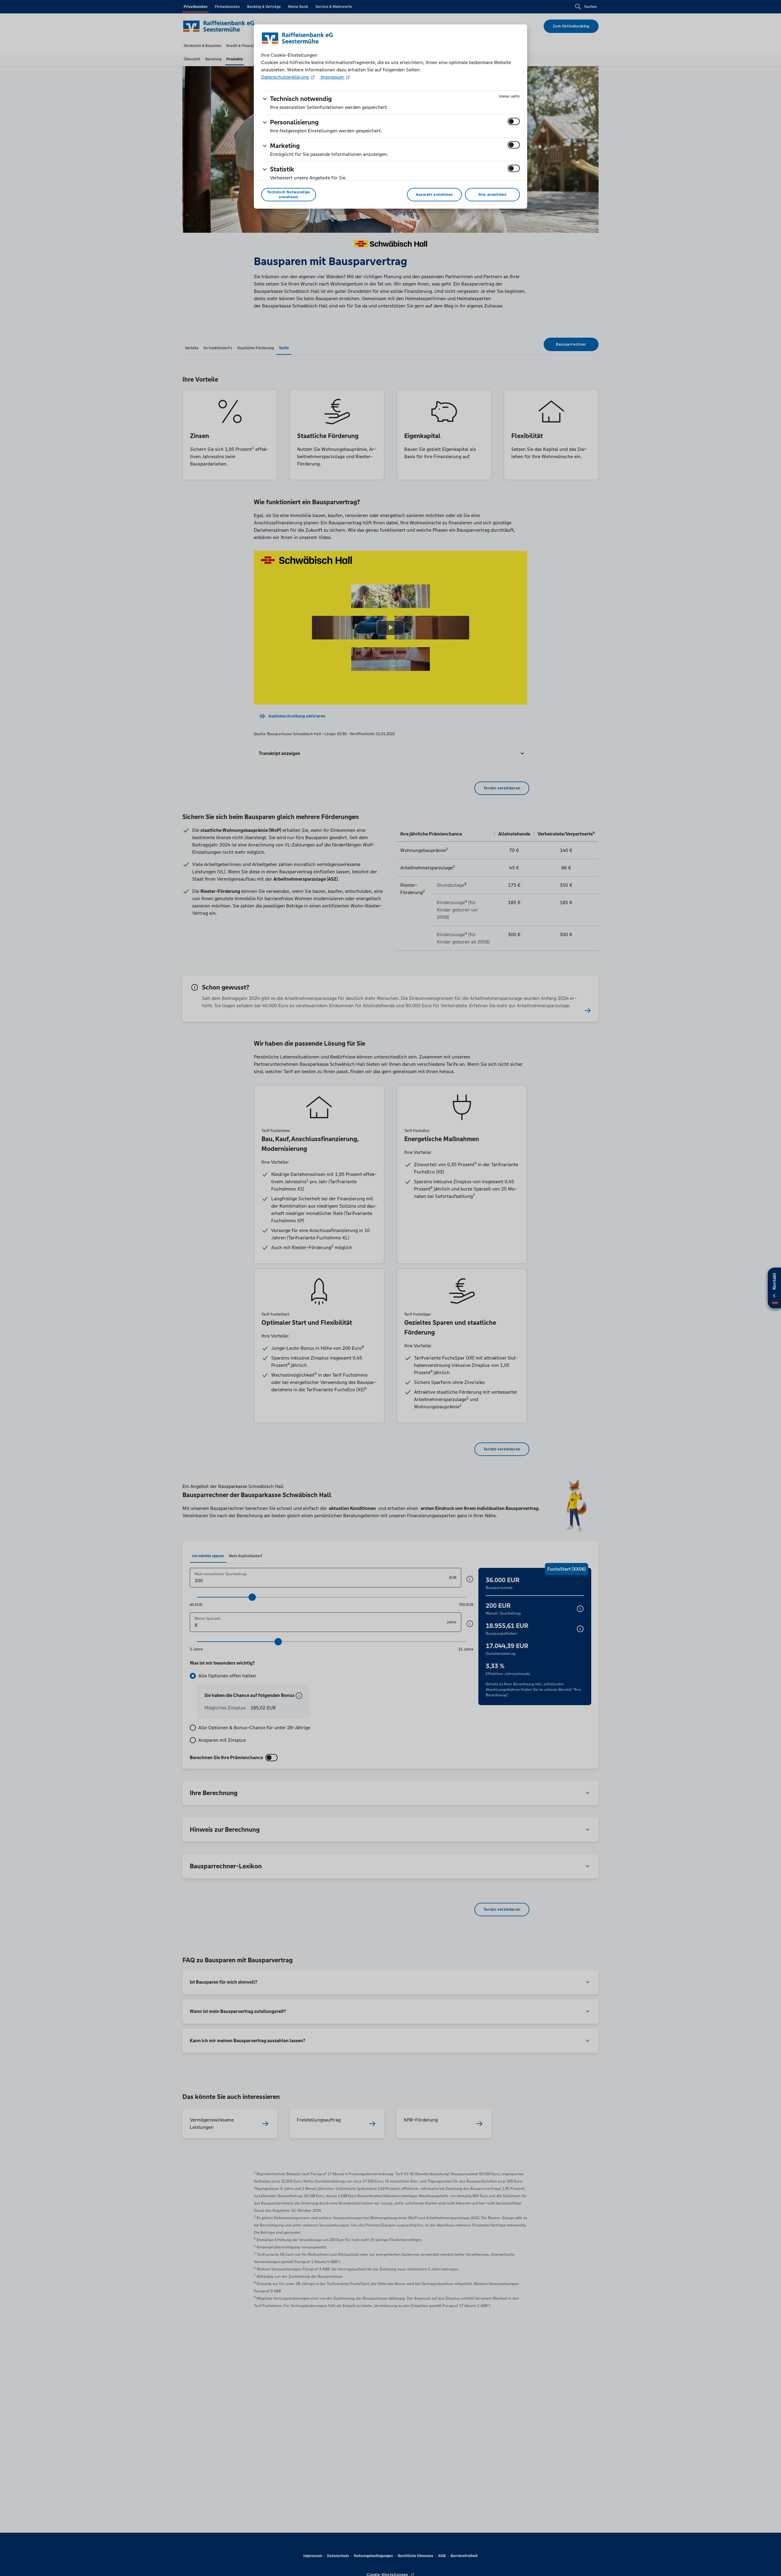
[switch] (514, 121)
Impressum (332, 77)
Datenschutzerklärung (286, 77)
